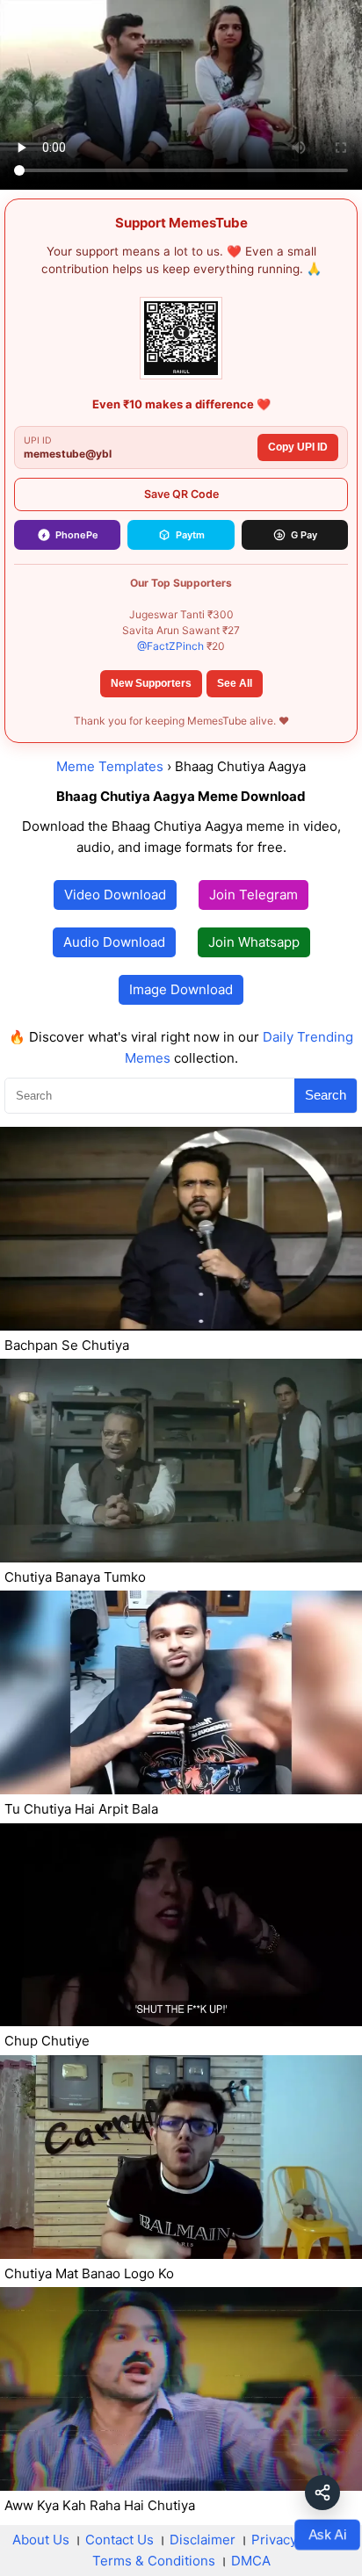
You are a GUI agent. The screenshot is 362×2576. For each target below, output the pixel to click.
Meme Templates (110, 766)
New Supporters (151, 683)
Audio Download (114, 942)
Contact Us (119, 2540)
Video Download (115, 895)
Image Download (181, 989)
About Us (41, 2540)
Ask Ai (327, 2534)
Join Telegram (253, 895)
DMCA (251, 2561)
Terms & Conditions (154, 2561)
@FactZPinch (170, 646)
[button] (322, 2493)
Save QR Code (181, 494)
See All (235, 683)
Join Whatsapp (254, 942)
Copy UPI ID (298, 447)
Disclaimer (203, 2540)
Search (326, 1095)
